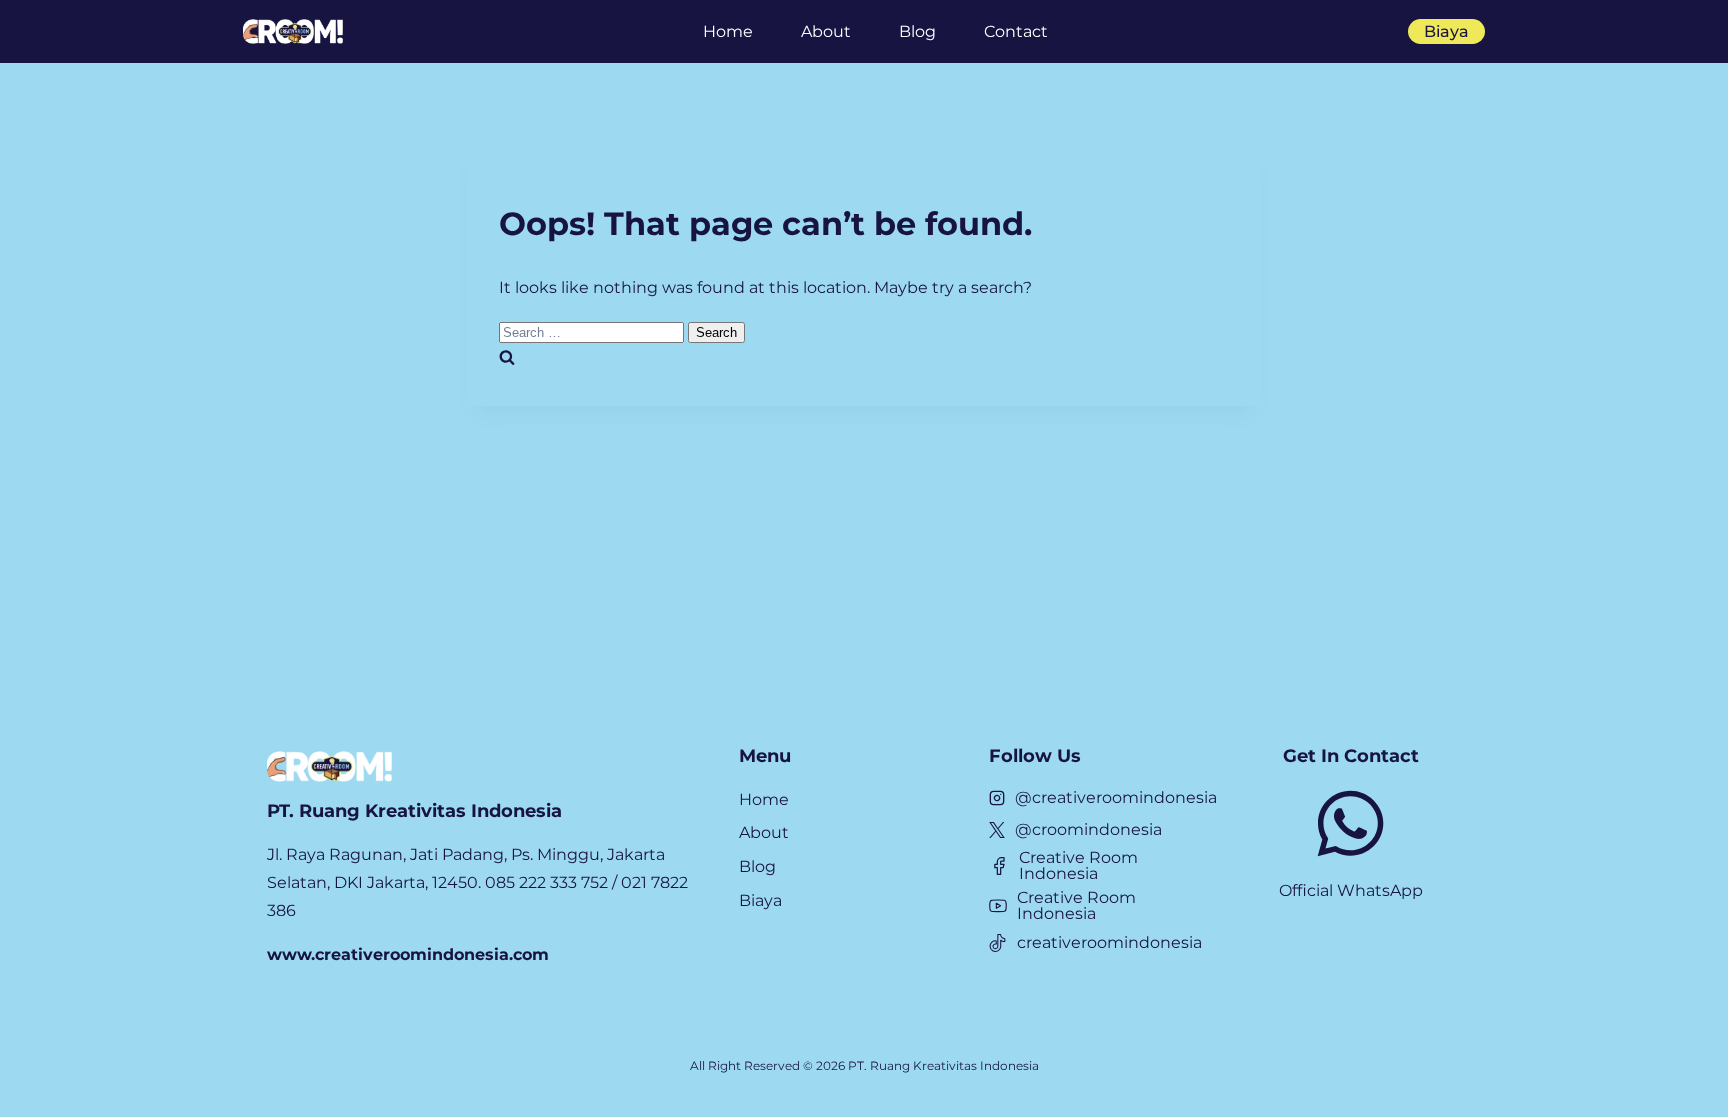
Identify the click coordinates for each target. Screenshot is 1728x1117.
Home (728, 31)
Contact (1016, 31)
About (826, 31)
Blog (917, 31)
